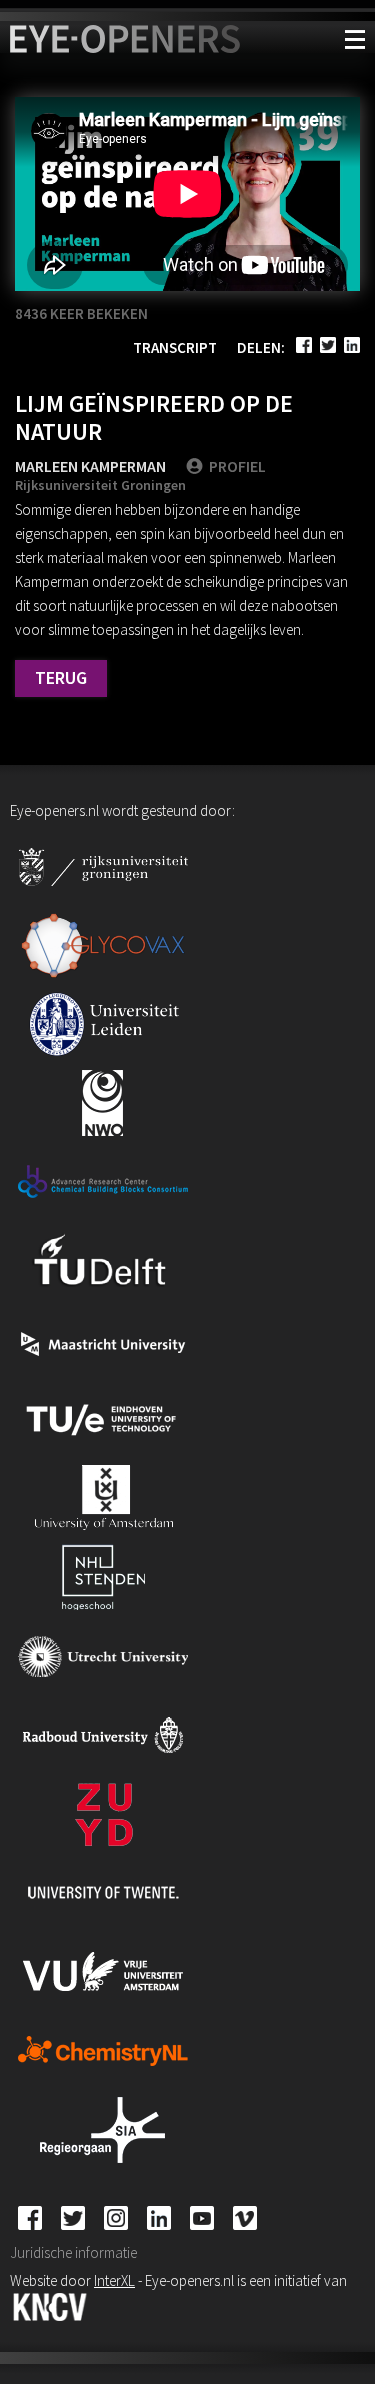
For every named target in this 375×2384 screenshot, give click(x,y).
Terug (61, 677)
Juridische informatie (73, 2252)
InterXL (114, 2280)
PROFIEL (237, 466)
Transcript (175, 347)
